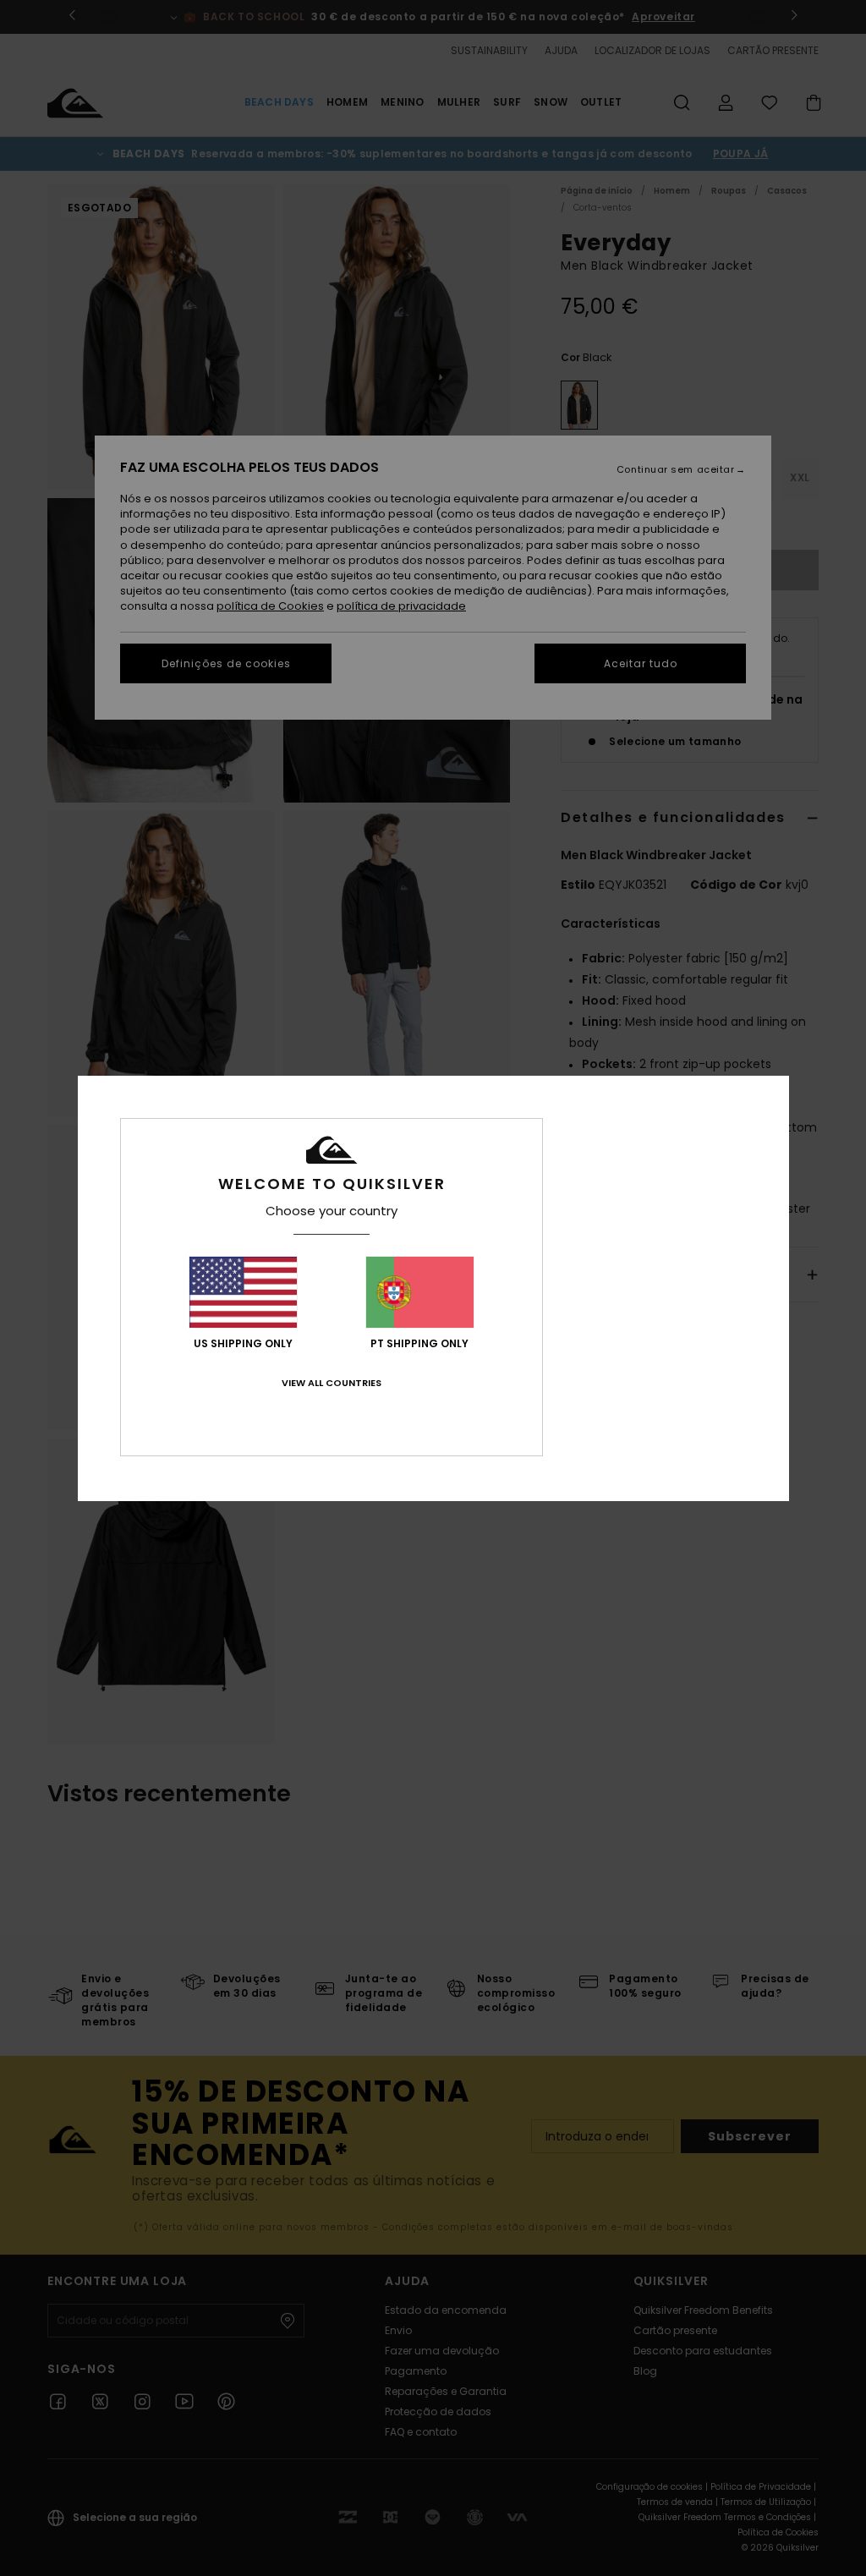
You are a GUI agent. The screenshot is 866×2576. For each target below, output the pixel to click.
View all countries (332, 1383)
